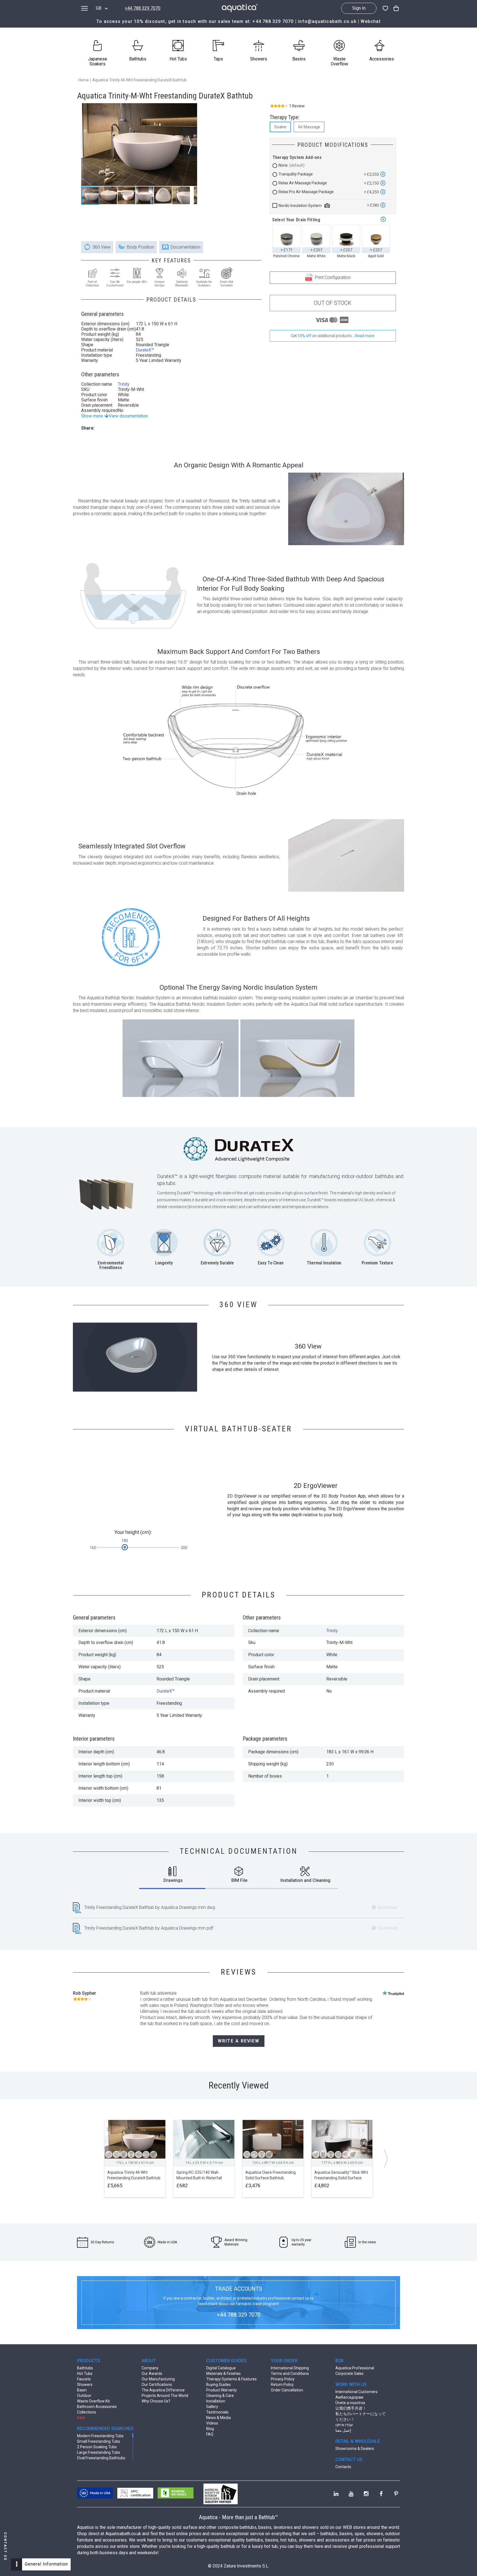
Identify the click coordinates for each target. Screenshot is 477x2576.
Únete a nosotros (350, 2403)
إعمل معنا (343, 2430)
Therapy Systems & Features (231, 2379)
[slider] (125, 1547)
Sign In (359, 8)
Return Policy (282, 2385)
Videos (212, 2423)
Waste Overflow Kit (93, 2401)
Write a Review (239, 2041)
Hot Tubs (85, 2373)
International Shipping (290, 2368)
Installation (216, 2401)
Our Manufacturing (158, 2379)
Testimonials (217, 2412)
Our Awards (152, 2373)
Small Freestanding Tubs (99, 2441)
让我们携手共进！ (351, 2408)
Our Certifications (157, 2385)
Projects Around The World (165, 2396)
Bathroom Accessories (97, 2407)
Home (84, 80)
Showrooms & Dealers (355, 2449)
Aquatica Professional (355, 2368)
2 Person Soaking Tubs (97, 2447)
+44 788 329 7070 (143, 8)
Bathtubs (85, 2368)
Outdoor (84, 2396)
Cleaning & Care (220, 2396)
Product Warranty (222, 2390)
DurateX (144, 350)
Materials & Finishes (223, 2373)
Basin (82, 2390)
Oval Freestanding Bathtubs (101, 2458)
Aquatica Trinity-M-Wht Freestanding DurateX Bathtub (140, 80)
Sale (81, 2418)
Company (150, 2368)
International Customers (357, 2392)
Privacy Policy (283, 2379)
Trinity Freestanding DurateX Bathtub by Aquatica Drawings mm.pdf (149, 1928)
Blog (210, 2429)
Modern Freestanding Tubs (100, 2436)
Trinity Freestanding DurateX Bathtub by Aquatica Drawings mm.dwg (150, 1907)
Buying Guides (218, 2385)
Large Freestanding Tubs (99, 2452)
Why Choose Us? (156, 2401)
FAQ (210, 2434)
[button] (190, 145)
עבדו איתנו (344, 2425)
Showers (85, 2385)
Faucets (84, 2379)
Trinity (124, 384)
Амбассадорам (349, 2397)
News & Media (218, 2418)
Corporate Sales (349, 2373)
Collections (87, 2412)
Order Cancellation (287, 2390)
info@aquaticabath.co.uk (327, 21)
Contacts (343, 2467)
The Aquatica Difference (163, 2390)
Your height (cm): (133, 1532)
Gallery (212, 2407)
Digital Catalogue (221, 2368)
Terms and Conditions (290, 2373)
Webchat (370, 21)
